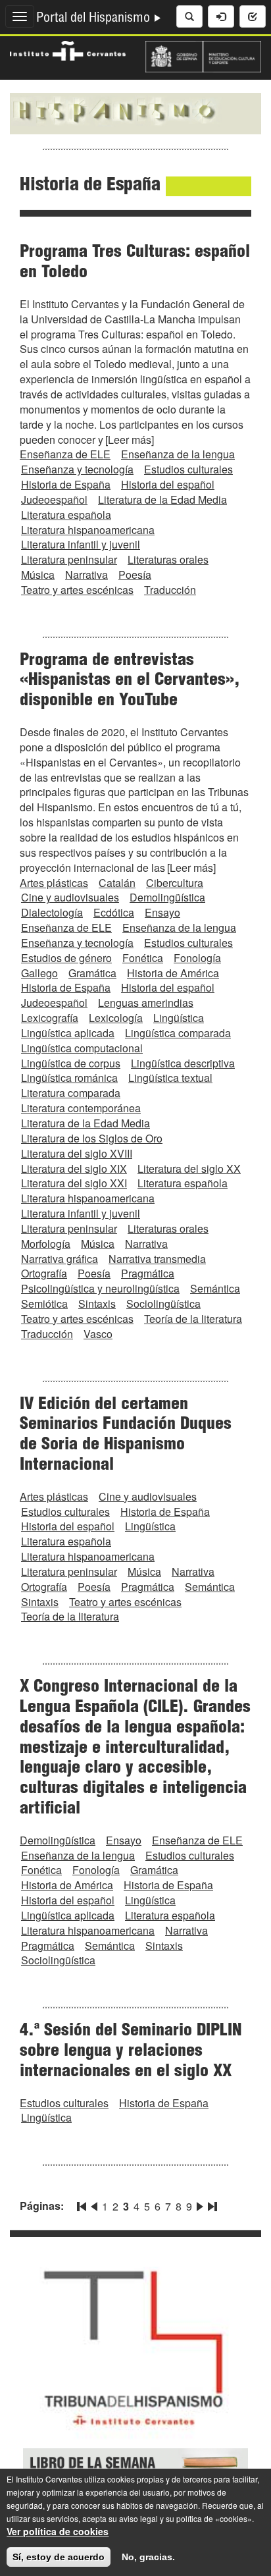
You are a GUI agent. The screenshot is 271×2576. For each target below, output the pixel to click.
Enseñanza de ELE (65, 454)
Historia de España (66, 484)
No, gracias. (148, 2557)
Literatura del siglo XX (189, 1168)
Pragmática (148, 1273)
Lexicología (116, 1018)
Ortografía (44, 1273)
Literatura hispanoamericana (88, 530)
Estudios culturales (188, 469)
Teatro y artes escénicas (77, 590)
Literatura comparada (71, 1093)
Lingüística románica (69, 1078)
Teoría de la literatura (193, 1319)
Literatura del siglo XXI (74, 1183)
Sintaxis (97, 1303)
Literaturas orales (168, 559)
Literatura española (66, 515)
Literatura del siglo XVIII (77, 1153)
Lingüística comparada (178, 1033)
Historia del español (168, 484)
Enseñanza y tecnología (77, 469)
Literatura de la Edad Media (162, 499)
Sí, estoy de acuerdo (59, 2557)
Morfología (46, 1244)
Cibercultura (175, 883)
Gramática (92, 973)
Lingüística (179, 1018)
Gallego (39, 973)
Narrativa (86, 575)
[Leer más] (130, 440)
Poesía (135, 575)
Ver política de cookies (58, 2531)
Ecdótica (114, 912)
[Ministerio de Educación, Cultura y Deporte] (203, 55)
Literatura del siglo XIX (74, 1168)
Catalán (117, 883)
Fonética (143, 958)
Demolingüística (167, 897)
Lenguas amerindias (146, 1003)
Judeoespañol (54, 499)
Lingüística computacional (82, 1048)
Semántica (215, 1288)
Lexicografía (50, 1018)
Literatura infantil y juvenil (81, 544)
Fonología (197, 958)
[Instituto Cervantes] (68, 49)
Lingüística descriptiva (183, 1063)
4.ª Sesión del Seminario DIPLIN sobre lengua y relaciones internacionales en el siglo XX (131, 2052)
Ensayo (162, 912)
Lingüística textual (170, 1078)
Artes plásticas (54, 883)
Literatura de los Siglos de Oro (92, 1138)
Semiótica (44, 1303)
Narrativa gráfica (60, 1259)
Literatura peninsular (69, 559)
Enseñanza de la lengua (178, 454)
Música (38, 575)
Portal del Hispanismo (95, 19)
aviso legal (138, 2518)
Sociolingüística (163, 1303)
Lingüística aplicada (68, 1033)
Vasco (98, 1334)
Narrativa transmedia (157, 1259)
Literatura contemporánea (81, 1108)
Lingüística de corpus (71, 1063)
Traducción (170, 590)
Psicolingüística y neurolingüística (100, 1288)
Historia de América (173, 973)
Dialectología (52, 912)
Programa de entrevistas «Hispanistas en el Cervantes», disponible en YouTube (130, 682)
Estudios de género (66, 958)
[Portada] (135, 112)
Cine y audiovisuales (70, 897)
